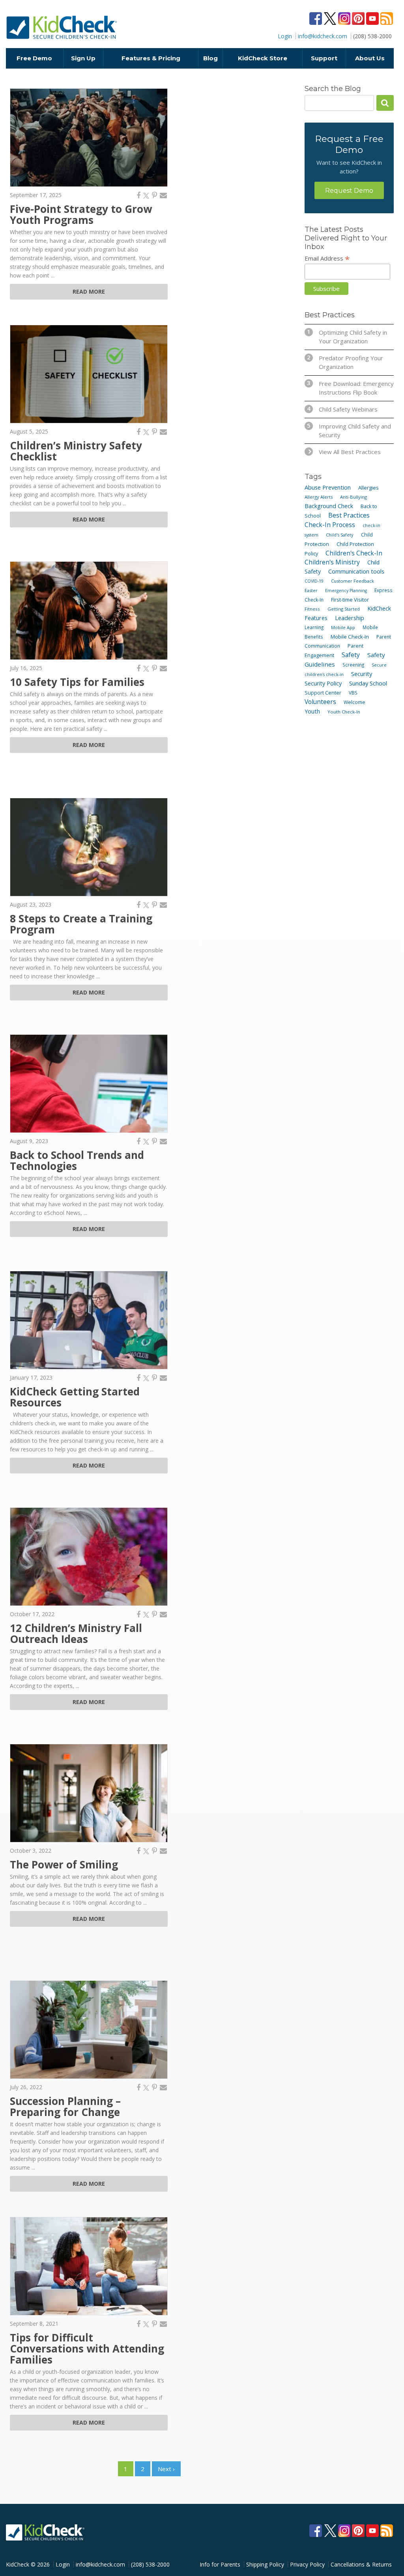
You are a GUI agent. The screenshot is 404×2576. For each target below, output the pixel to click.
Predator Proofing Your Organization (345, 362)
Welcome (354, 702)
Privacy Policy (307, 2564)
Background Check (329, 506)
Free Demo (34, 58)
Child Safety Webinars (342, 409)
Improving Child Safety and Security (349, 430)
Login (285, 36)
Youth (312, 711)
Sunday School (368, 683)
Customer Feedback (353, 581)
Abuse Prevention (328, 487)
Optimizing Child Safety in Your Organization (347, 336)
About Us (370, 58)
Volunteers (320, 702)
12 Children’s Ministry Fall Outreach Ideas (76, 1634)
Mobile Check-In (350, 637)
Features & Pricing (151, 58)
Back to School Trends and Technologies (77, 1160)
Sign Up (83, 58)
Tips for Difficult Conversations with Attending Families (87, 2349)
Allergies (368, 488)
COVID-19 (314, 581)
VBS (353, 693)
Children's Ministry (332, 562)
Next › (166, 2469)
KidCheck (62, 27)
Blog (210, 58)
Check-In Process (330, 525)
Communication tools (356, 571)
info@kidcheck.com (323, 36)
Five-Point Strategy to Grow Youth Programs (81, 214)
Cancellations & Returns (361, 2564)
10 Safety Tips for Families (77, 682)
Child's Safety (340, 535)
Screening (353, 665)
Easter (311, 590)
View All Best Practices (350, 452)
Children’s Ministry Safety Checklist (76, 451)
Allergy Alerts (319, 497)
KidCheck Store (263, 58)
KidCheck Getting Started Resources (75, 1397)
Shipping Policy (265, 2564)
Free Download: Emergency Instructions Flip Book (350, 388)
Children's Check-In (354, 553)
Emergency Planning (346, 590)
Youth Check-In (344, 712)
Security (362, 674)
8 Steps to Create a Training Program (81, 924)
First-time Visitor (350, 600)
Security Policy (323, 683)
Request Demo (349, 191)
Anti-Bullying (353, 497)
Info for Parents (220, 2564)
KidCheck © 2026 (28, 2564)
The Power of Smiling (64, 1864)
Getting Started (344, 609)
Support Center (323, 693)
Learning (314, 627)
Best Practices (349, 515)
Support (324, 58)
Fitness (312, 609)
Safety (351, 655)
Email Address (327, 258)
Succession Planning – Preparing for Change (65, 2107)
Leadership (350, 618)
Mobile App (343, 627)
